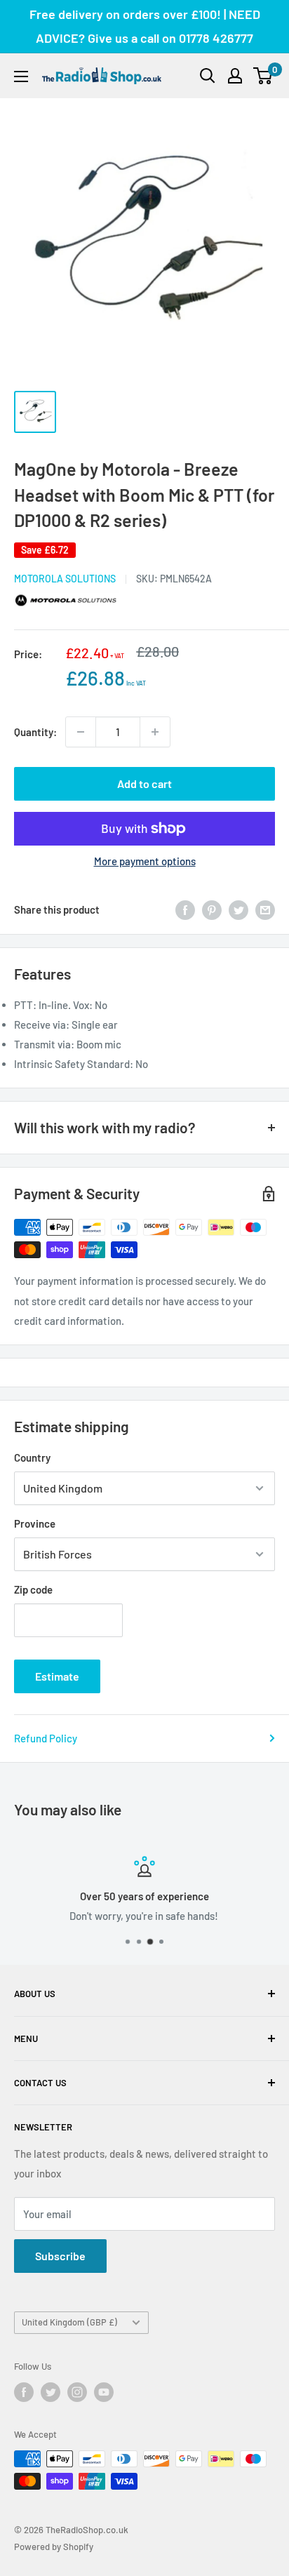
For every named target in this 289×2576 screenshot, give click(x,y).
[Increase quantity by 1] (155, 732)
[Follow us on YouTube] (104, 2392)
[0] (263, 76)
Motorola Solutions (65, 579)
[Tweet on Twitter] (238, 909)
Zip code (33, 1589)
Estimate (57, 1676)
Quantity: (35, 732)
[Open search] (208, 76)
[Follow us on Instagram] (77, 2392)
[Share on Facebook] (185, 909)
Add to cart (144, 783)
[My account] (235, 76)
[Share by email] (265, 909)
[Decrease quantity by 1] (81, 732)
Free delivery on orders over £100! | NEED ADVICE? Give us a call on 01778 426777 (145, 26)
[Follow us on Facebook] (24, 2392)
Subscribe (60, 2256)
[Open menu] (21, 76)
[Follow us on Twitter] (51, 2392)
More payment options (145, 861)
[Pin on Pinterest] (212, 909)
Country (32, 1457)
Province (35, 1523)
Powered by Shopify (54, 2547)
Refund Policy (46, 1738)
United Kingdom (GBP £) (69, 2322)
